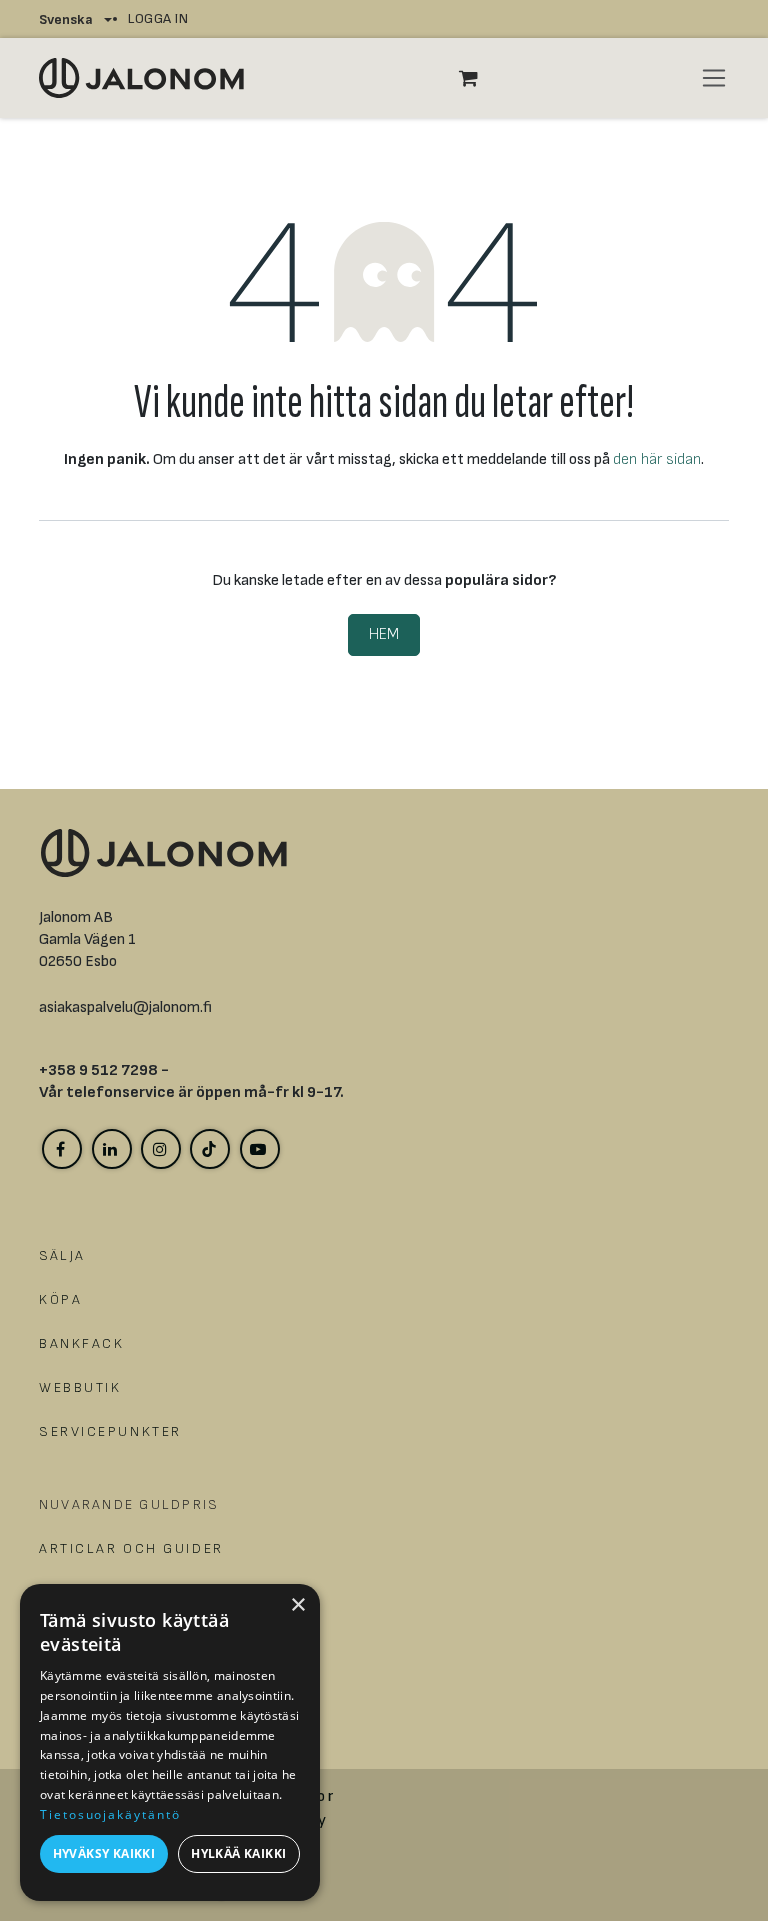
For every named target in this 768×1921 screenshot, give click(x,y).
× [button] (297, 1605)
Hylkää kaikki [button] (238, 1853)
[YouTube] (260, 1149)
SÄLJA (62, 1255)
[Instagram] (161, 1149)
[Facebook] (62, 1149)
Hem (384, 634)
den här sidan (657, 459)
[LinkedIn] (112, 1149)
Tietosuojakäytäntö (110, 1814)
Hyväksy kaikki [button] (104, 1853)
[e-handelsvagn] (479, 78)
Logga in (158, 18)
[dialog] (170, 1742)
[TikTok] (210, 1149)
